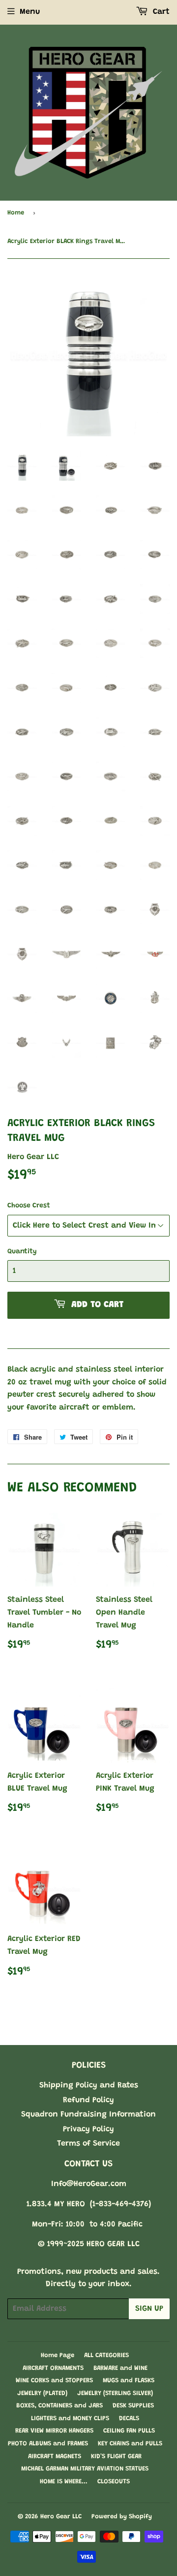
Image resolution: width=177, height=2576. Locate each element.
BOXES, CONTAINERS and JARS (59, 2406)
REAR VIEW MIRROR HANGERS (54, 2431)
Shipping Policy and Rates (89, 2085)
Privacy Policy (88, 2129)
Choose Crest (29, 1206)
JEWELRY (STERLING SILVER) (115, 2393)
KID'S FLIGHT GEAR (116, 2456)
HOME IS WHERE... (64, 2482)
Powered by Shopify (122, 2517)
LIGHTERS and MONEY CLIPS (70, 2418)
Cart (160, 12)
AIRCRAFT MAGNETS (55, 2456)
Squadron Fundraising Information (88, 2115)
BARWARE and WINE (120, 2368)
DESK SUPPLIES (133, 2406)
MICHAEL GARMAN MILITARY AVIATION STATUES (85, 2469)
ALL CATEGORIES (106, 2355)
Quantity (22, 1252)
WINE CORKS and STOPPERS (54, 2381)
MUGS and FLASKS (129, 2381)
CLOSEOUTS (114, 2482)
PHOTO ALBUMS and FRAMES (48, 2444)
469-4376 (132, 2204)
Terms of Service (88, 2144)
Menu (30, 12)
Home (16, 213)
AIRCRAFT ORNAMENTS (53, 2368)
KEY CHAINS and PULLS (130, 2444)
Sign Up (149, 2309)
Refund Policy (88, 2100)
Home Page (58, 2355)
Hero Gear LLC (61, 2517)
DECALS (129, 2418)
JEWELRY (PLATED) (42, 2393)
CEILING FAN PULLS (129, 2431)
